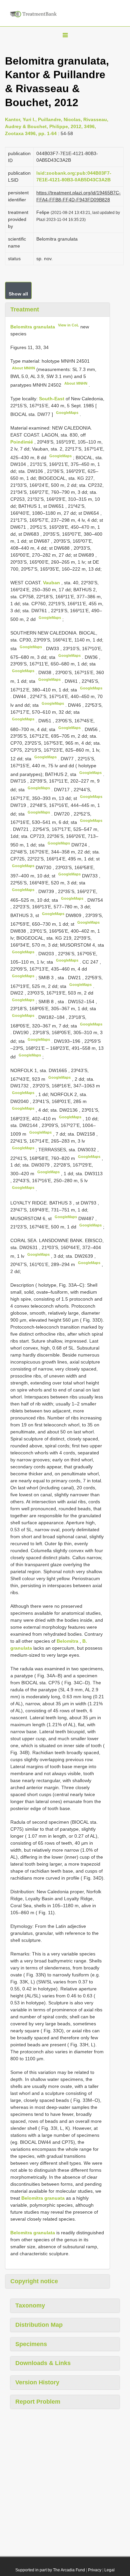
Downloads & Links (43, 2363)
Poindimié (22, 442)
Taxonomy (30, 2305)
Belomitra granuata (43, 2198)
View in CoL (68, 325)
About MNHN (23, 368)
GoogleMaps (67, 413)
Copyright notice (34, 2281)
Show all (18, 294)
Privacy (95, 2570)
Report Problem (38, 2402)
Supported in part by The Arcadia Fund (50, 2570)
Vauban (52, 583)
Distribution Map (39, 2325)
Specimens (31, 2344)
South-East (52, 399)
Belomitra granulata (33, 327)
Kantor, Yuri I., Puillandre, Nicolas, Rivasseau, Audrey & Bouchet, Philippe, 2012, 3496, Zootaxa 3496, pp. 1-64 (57, 126)
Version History (37, 2382)
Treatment (25, 309)
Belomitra (67, 1641)
